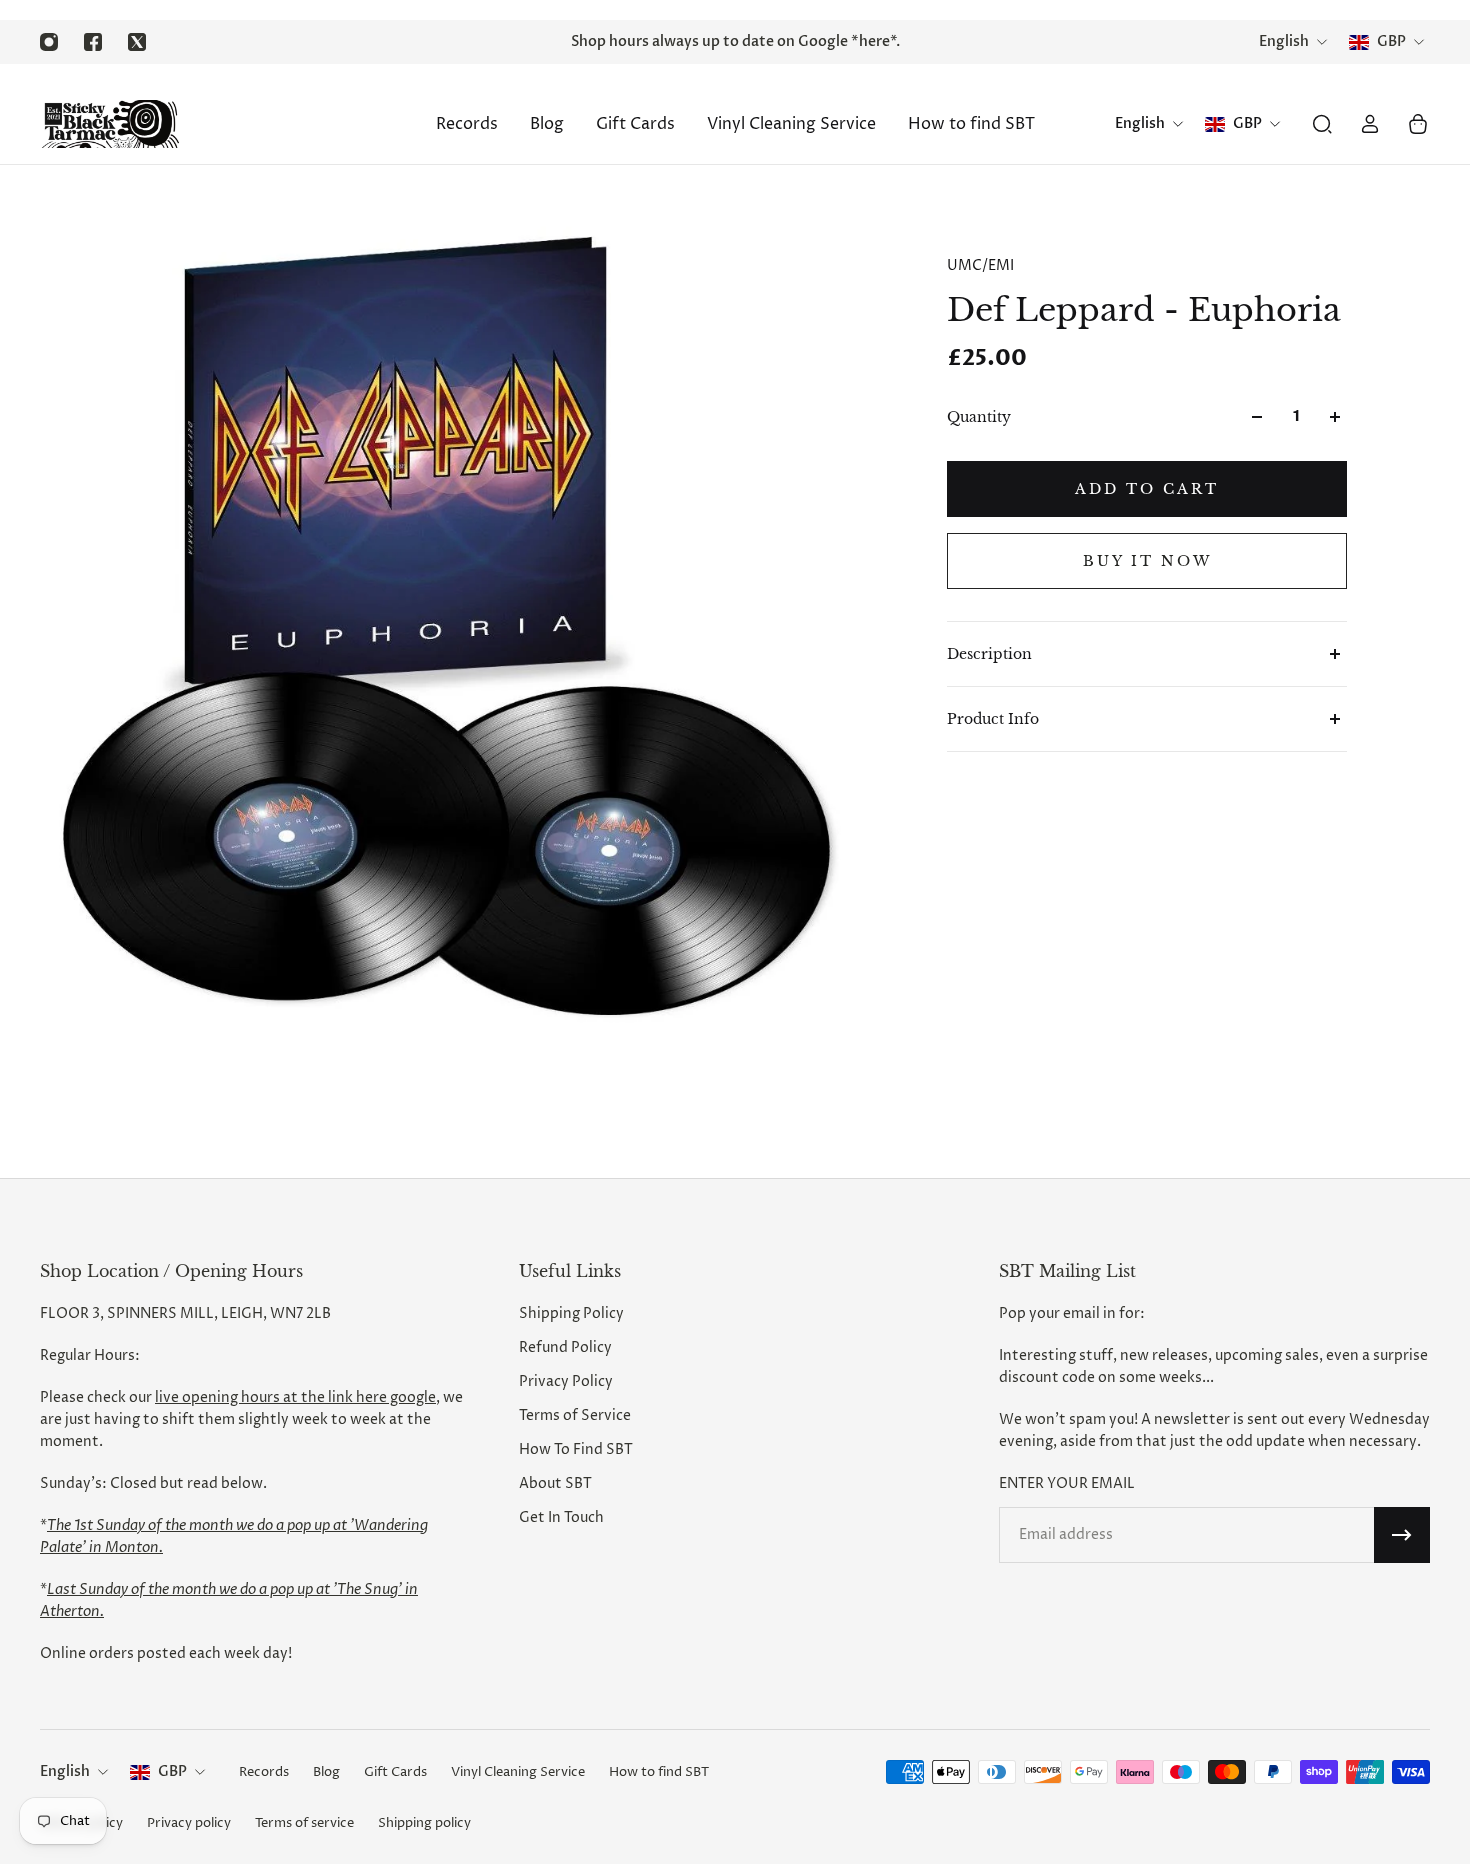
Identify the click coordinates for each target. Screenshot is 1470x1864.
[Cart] (1418, 124)
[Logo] (110, 124)
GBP (172, 1771)
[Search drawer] (1322, 124)
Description (989, 654)
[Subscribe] (1402, 1535)
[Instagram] (49, 42)
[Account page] (1370, 124)
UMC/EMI (980, 265)
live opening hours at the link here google (295, 1397)
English (65, 1771)
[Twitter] (137, 42)
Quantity (979, 417)
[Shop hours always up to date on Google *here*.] (735, 42)
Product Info (993, 719)
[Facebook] (93, 42)
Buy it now (1147, 561)
